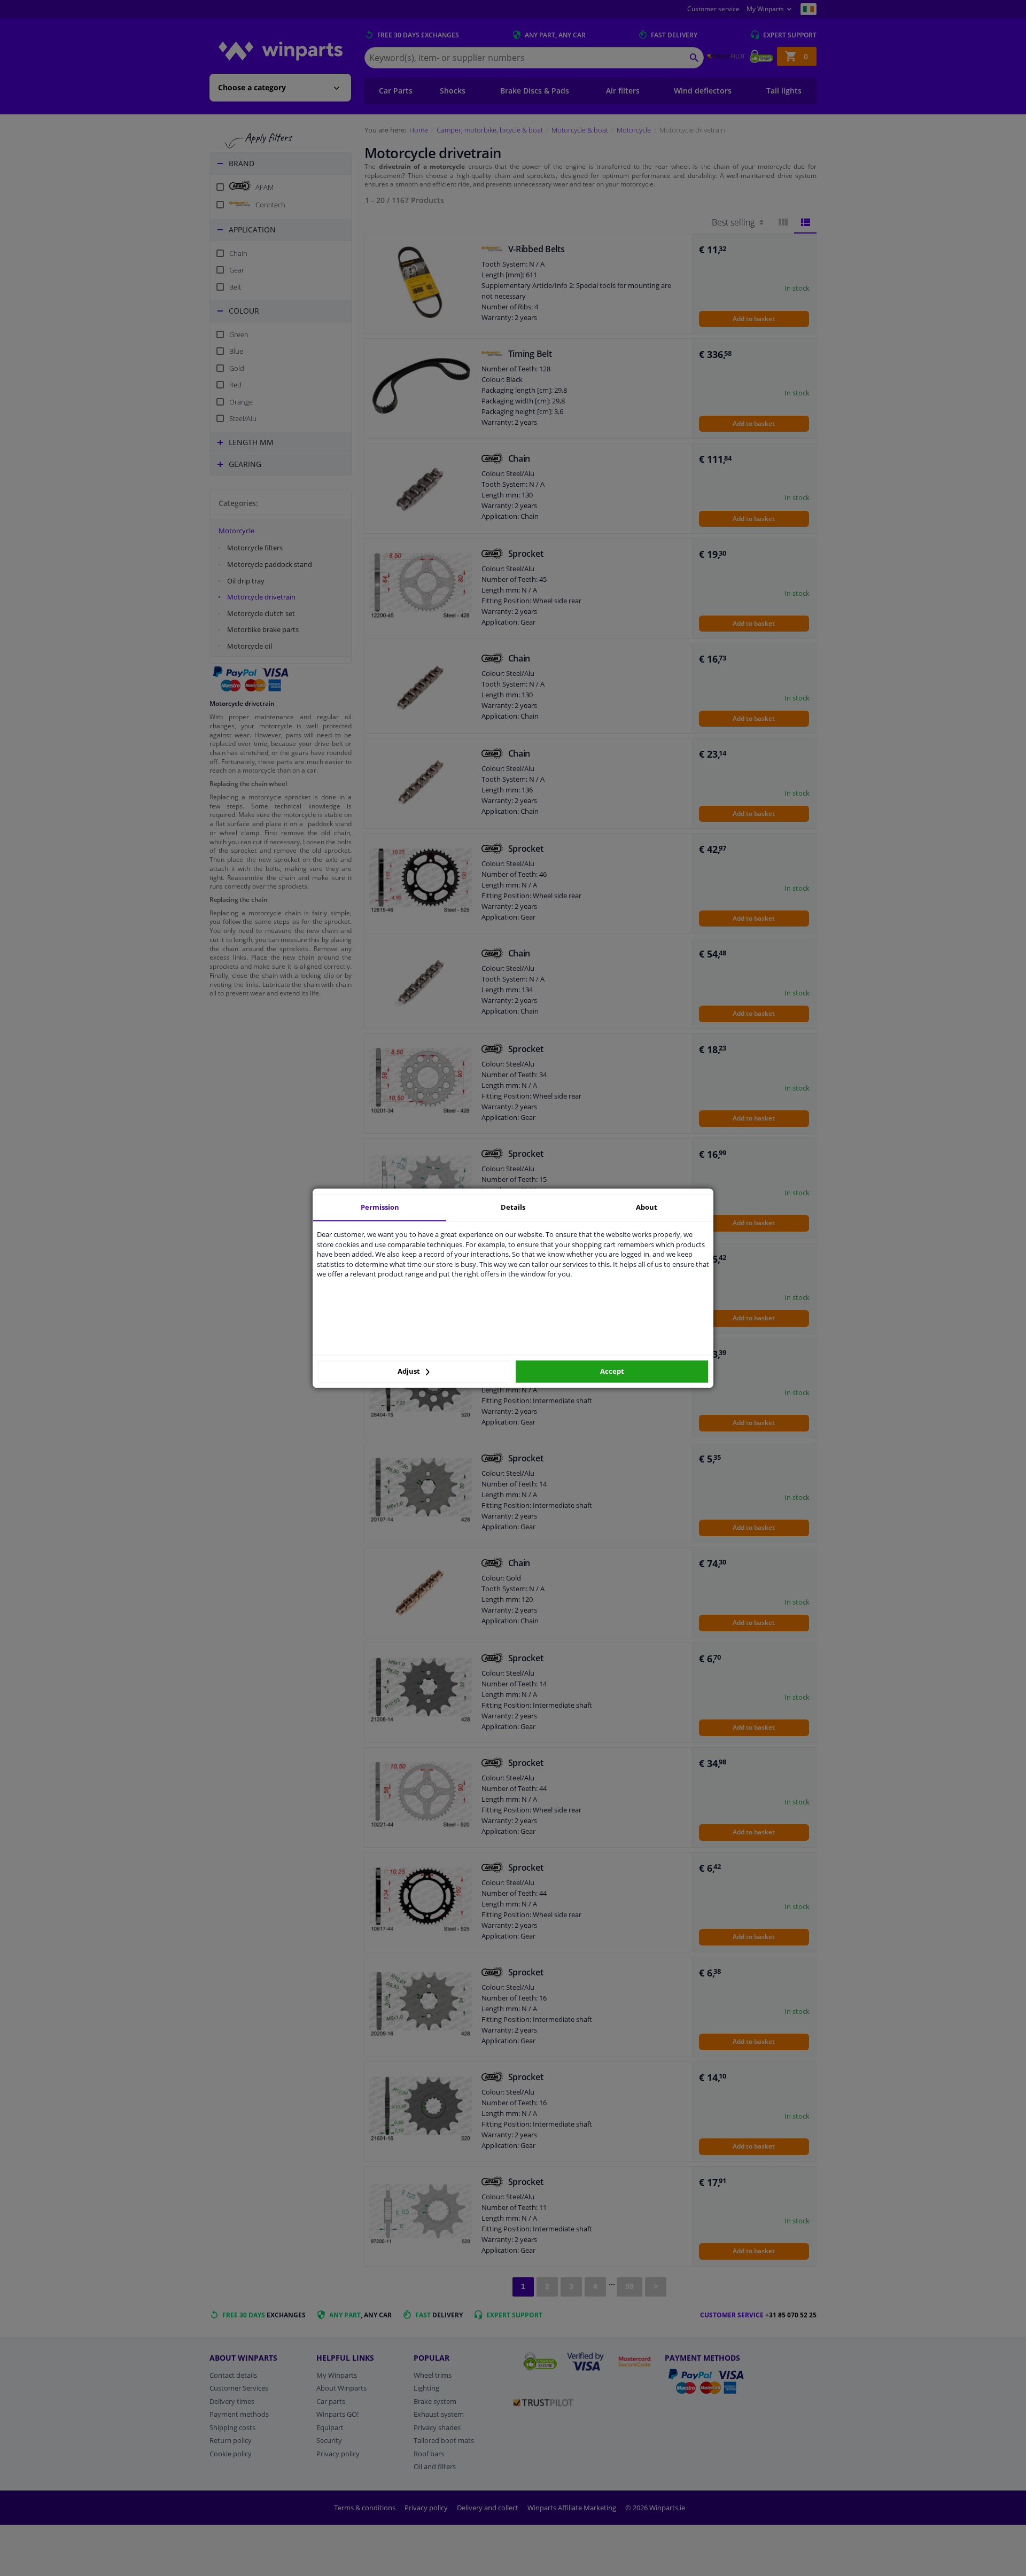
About (647, 1207)
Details (513, 1207)
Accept (612, 1372)
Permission (380, 1207)
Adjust (410, 1372)
